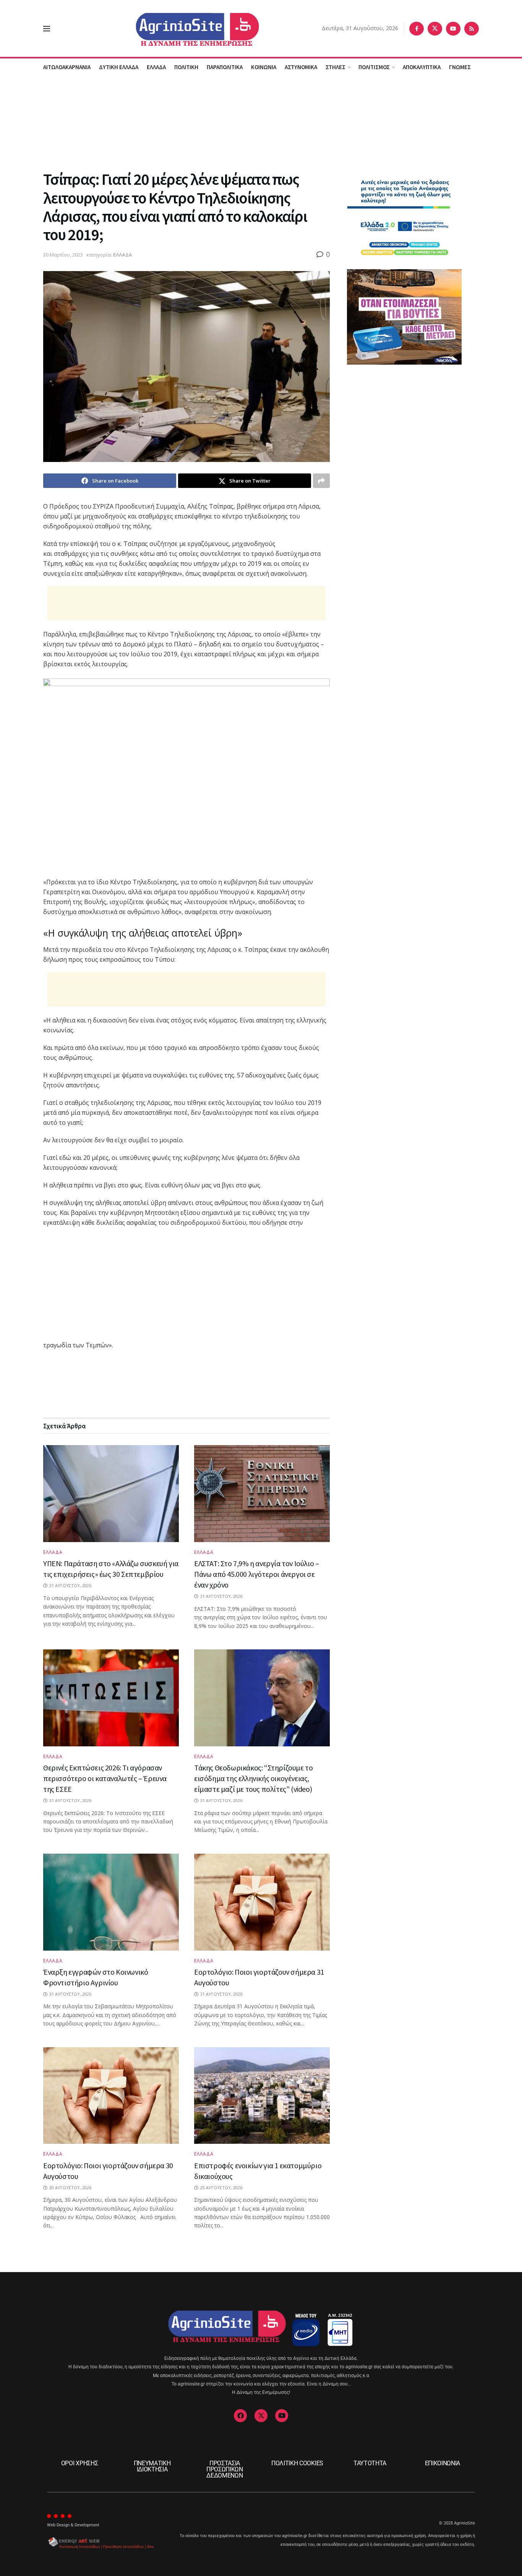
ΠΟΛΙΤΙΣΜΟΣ (374, 67)
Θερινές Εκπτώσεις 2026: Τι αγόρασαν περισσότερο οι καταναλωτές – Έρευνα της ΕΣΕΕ (105, 1778)
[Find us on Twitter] (435, 29)
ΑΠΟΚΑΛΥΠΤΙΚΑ (422, 67)
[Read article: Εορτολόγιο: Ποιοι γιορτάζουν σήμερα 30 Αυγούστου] (111, 2096)
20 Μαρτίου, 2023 (63, 255)
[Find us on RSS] (472, 29)
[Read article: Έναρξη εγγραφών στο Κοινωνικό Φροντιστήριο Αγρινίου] (111, 1902)
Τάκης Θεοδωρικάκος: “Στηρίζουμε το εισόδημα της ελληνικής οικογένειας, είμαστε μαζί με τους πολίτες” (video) (253, 1778)
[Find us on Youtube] (453, 29)
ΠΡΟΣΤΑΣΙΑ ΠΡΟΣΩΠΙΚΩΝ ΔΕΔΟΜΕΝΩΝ (225, 2469)
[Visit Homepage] (186, 28)
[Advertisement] (261, 122)
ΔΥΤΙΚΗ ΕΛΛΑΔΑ (119, 67)
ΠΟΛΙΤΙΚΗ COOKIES (297, 2463)
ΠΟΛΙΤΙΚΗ (186, 67)
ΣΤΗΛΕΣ (336, 67)
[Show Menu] (47, 29)
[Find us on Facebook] (417, 29)
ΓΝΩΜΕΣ (460, 67)
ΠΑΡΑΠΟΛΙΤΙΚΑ (225, 67)
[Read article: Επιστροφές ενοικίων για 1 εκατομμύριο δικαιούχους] (262, 2096)
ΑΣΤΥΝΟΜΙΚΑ (301, 67)
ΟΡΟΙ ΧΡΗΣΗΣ (79, 2463)
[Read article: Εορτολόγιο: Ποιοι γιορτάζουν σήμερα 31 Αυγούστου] (262, 1902)
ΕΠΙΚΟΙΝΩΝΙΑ (443, 2463)
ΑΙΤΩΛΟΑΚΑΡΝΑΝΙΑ (67, 67)
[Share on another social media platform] (321, 481)
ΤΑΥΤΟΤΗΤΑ (370, 2463)
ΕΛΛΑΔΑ (156, 67)
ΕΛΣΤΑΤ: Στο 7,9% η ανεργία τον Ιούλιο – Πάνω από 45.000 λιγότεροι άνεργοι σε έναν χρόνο (256, 1574)
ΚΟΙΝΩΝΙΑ (264, 67)
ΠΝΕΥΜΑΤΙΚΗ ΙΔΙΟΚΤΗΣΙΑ (152, 2466)
